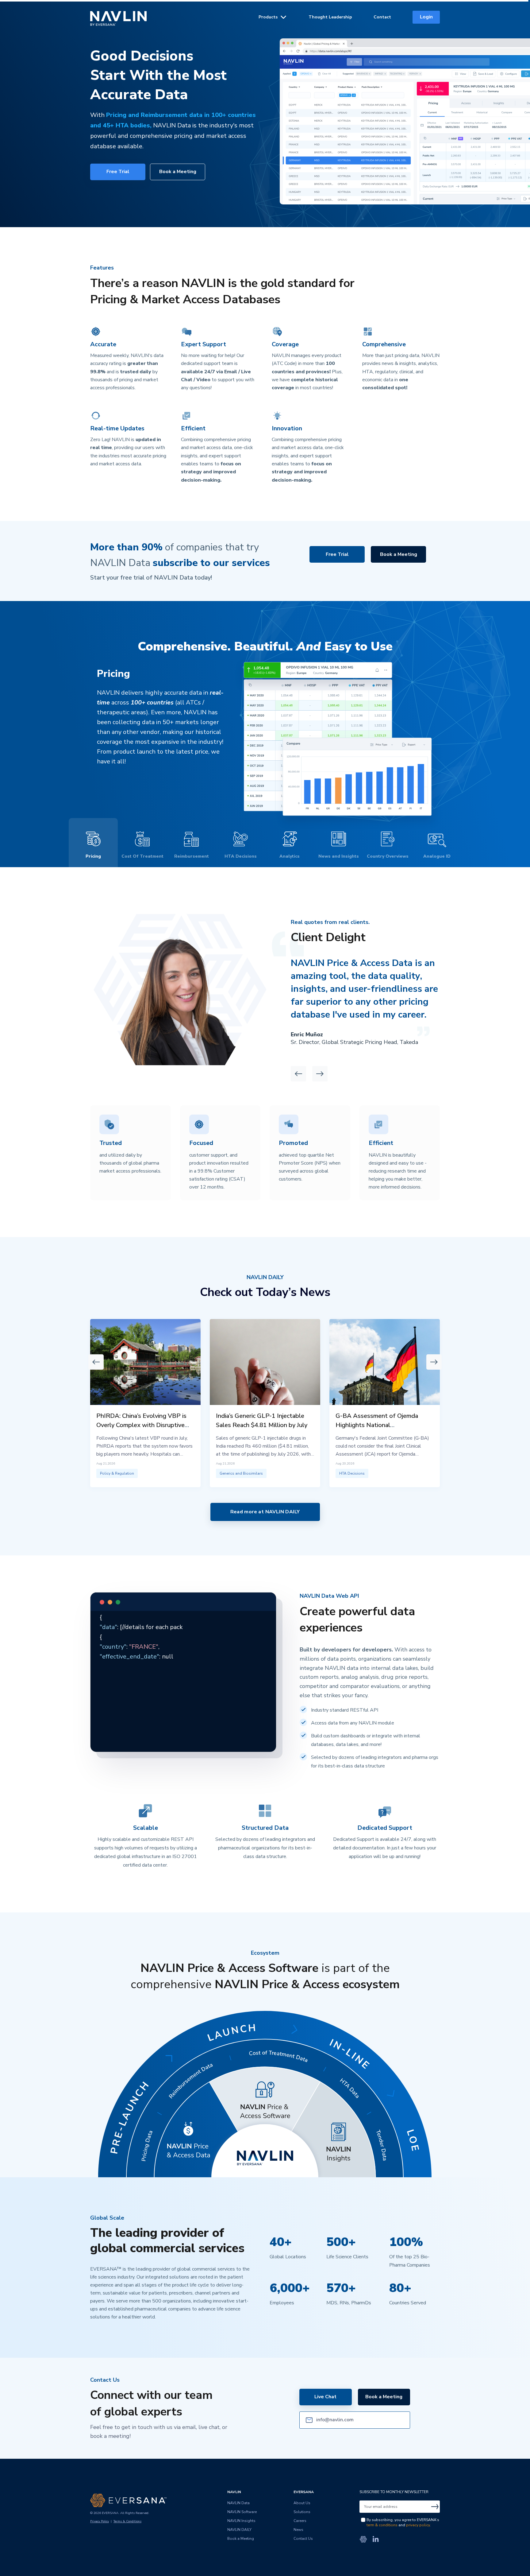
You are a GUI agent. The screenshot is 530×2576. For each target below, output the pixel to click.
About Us (302, 2503)
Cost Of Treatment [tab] (142, 856)
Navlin (118, 18)
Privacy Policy (100, 2521)
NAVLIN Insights (241, 2521)
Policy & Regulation (117, 1473)
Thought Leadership (330, 17)
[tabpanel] (265, 735)
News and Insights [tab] (339, 856)
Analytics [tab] (290, 856)
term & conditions (382, 2525)
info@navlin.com (335, 2420)
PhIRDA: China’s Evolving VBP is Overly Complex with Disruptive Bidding (141, 1425)
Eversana (304, 2492)
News (298, 2530)
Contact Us (303, 2539)
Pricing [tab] (93, 856)
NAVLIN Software (242, 2512)
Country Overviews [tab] (388, 856)
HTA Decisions (352, 1473)
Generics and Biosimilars (241, 1473)
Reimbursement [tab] (192, 856)
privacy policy (418, 2525)
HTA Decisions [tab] (241, 856)
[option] (376, 1001)
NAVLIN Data (238, 2503)
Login (426, 17)
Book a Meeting (178, 172)
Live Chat (325, 2397)
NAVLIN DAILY (239, 2530)
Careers (300, 2521)
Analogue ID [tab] (437, 856)
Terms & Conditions (127, 2521)
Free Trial (118, 172)
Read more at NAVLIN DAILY (265, 1512)
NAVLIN (234, 2492)
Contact (382, 17)
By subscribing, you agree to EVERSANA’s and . (403, 2522)
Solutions (302, 2512)
